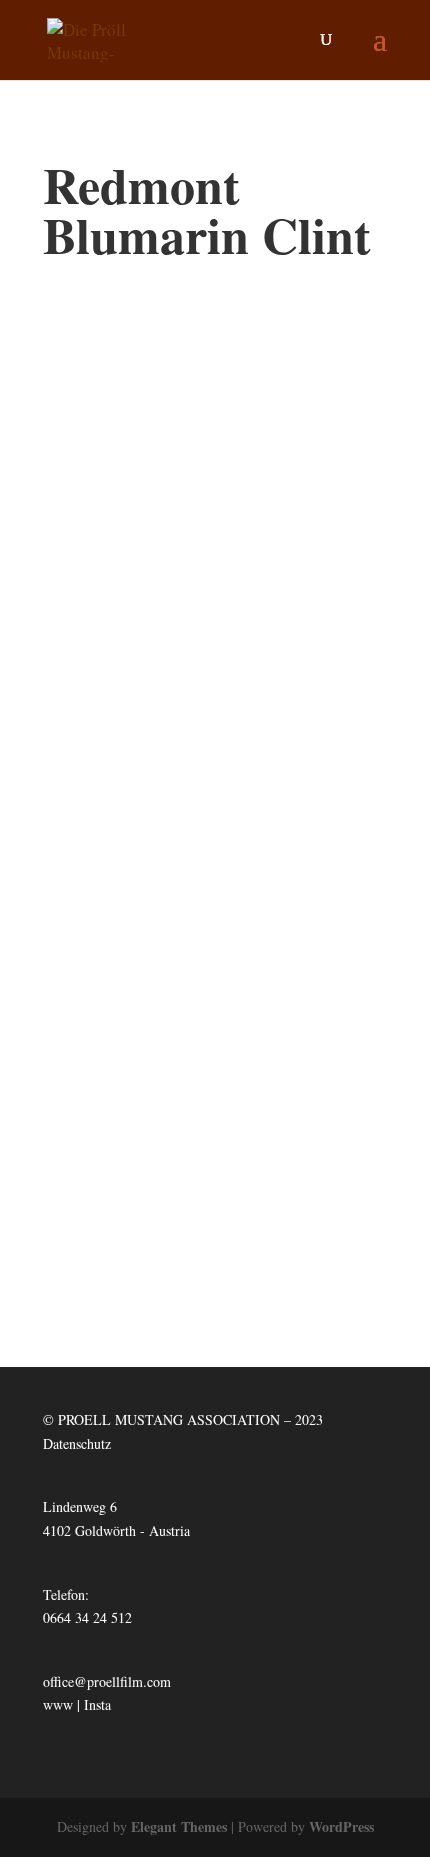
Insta (97, 1704)
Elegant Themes (179, 1826)
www (58, 1704)
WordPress (341, 1826)
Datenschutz (77, 1443)
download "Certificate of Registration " (215, 1173)
